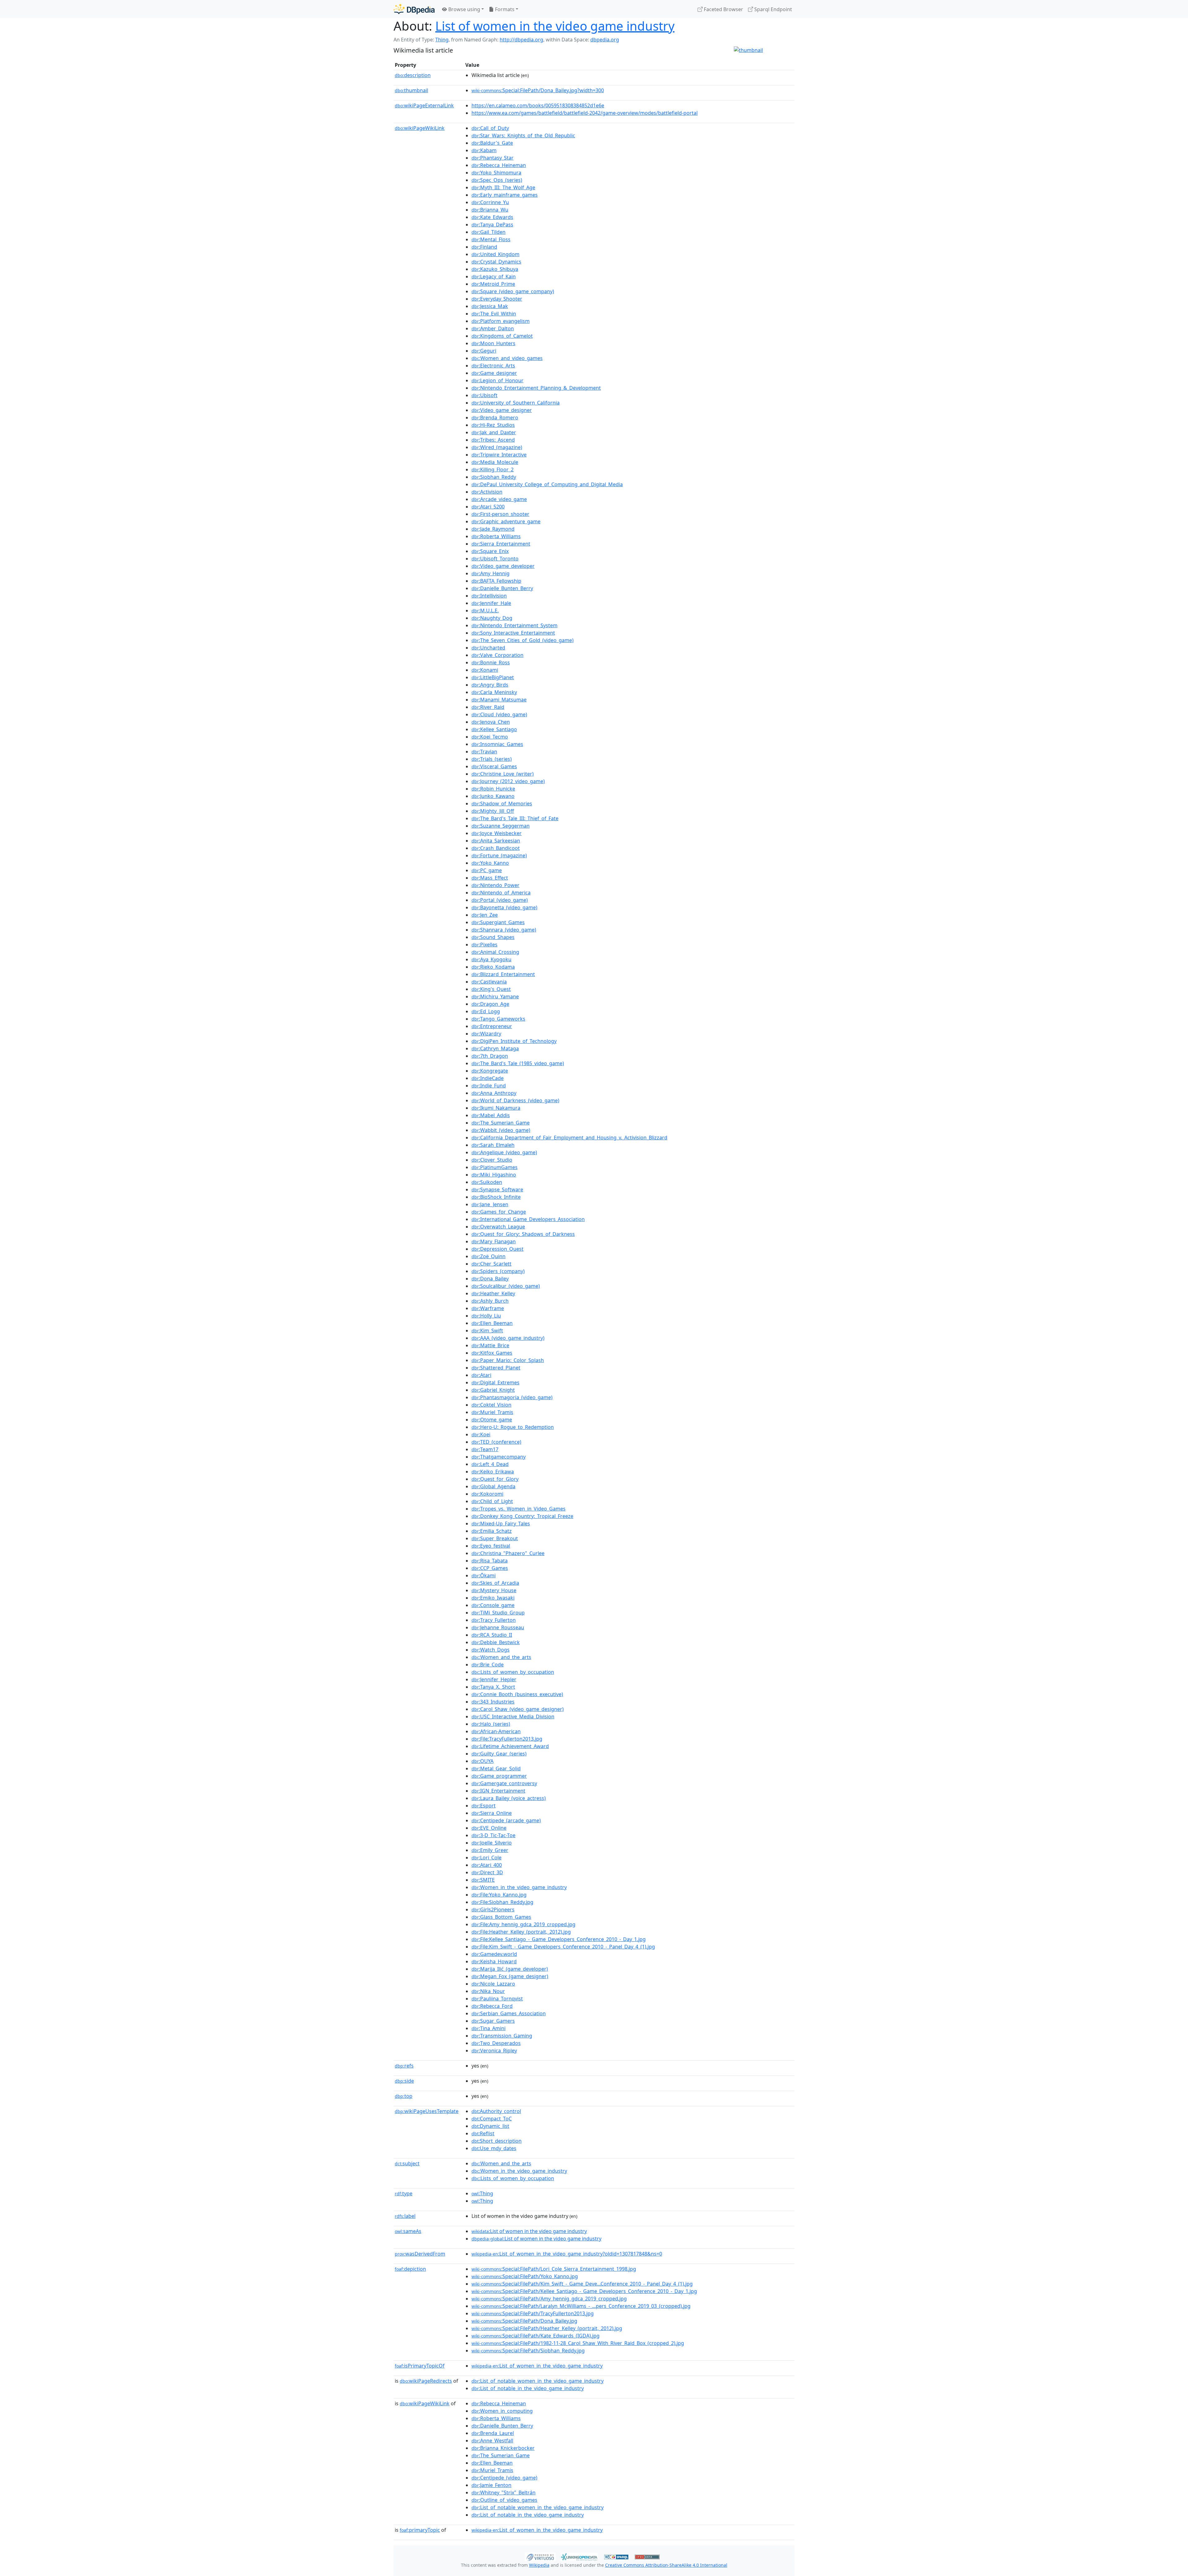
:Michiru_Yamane (495, 997)
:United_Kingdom (495, 254)
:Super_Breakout (495, 1538)
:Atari (481, 1375)
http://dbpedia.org (521, 40)
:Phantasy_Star (493, 158)
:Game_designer (494, 373)
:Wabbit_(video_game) (501, 1130)
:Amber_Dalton (493, 328)
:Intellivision (489, 596)
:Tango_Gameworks (498, 1019)
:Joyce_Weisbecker (497, 833)
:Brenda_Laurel (493, 2433)
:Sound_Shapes (493, 937)
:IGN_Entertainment (498, 1791)
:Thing (482, 2193)
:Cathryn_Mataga (495, 1048)
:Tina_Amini (489, 2028)
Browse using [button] (464, 9)
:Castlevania (489, 982)
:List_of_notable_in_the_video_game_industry (528, 2388)
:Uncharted (488, 648)
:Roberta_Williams (496, 536)
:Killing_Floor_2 (493, 469)
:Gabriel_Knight (493, 1390)
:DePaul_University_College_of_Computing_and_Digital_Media (547, 484)
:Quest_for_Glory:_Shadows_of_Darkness (523, 1234)
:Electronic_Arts (493, 366)
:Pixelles (484, 945)
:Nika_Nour (488, 1991)
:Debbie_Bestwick (496, 1642)
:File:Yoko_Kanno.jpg (499, 1895)
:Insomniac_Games (497, 744)
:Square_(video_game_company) (513, 291)
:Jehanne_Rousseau (498, 1627)
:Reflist (483, 2133)
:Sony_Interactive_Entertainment (513, 633)
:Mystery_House (494, 1590)
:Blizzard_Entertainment (503, 974)
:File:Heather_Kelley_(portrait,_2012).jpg (521, 1932)
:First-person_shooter (500, 514)
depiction (410, 2269)
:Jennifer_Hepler (494, 1679)
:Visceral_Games (494, 766)
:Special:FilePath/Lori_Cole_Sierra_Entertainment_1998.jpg (554, 2269)
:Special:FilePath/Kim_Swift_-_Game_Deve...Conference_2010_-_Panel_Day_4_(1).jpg (582, 2284)
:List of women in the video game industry (529, 2231)
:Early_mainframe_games (505, 195)
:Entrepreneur (492, 1026)
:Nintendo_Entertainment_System (514, 625)
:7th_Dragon (490, 1056)
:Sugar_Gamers (493, 2021)
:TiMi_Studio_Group (498, 1613)
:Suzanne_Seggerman (501, 826)
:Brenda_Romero (495, 418)
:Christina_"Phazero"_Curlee (508, 1553)
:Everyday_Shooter (497, 299)
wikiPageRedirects (426, 2381)
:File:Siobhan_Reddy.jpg (502, 1902)
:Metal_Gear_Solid (496, 1768)
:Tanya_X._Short (493, 1687)
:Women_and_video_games (507, 358)
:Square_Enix (490, 551)
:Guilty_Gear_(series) (499, 1754)
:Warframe (488, 1308)
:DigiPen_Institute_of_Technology (514, 1041)
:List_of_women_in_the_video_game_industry (537, 2366)
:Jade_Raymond (493, 529)
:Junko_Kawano (493, 796)
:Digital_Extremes (495, 1382)
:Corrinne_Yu (490, 202)
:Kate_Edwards (492, 217)
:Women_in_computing (502, 2411)
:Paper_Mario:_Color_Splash (508, 1360)
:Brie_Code (488, 1665)
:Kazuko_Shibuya (495, 269)
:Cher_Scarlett (491, 1264)
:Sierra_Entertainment (501, 544)
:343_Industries (493, 1702)
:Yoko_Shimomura (496, 173)
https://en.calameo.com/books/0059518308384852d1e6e (538, 105)
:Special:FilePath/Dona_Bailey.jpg (524, 2321)
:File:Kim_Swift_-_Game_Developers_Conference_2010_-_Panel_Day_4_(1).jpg (563, 1947)
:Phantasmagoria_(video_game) (512, 1397)
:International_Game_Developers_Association (528, 1219)
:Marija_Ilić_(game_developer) (510, 1969)
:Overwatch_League (498, 1227)
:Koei (481, 1434)
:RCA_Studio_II (492, 1635)
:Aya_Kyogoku (491, 959)
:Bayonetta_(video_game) (504, 907)
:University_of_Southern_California (516, 403)
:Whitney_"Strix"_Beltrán (504, 2492)
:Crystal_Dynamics (496, 262)
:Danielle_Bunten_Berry (502, 588)
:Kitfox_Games (492, 1353)
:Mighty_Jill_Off (493, 811)
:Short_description (497, 2141)
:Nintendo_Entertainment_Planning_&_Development (536, 388)
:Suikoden (487, 1182)
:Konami (485, 670)
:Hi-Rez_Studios (493, 425)
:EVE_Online (489, 1828)
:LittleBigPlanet (493, 677)
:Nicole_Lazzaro (493, 1984)
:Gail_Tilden (489, 232)
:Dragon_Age (490, 1004)
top (404, 2096)
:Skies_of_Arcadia (495, 1583)
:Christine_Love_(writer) (503, 774)
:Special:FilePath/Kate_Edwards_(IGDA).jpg (536, 2336)
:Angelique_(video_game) (504, 1152)
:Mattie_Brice (490, 1345)
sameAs (408, 2231)
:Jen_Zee (485, 915)
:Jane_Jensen (490, 1204)
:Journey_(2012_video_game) (508, 781)
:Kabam (484, 150)
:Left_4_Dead (490, 1464)
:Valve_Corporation (497, 655)
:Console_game (493, 1605)
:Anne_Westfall (492, 2441)
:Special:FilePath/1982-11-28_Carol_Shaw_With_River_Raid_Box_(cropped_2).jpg (578, 2343)
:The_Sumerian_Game (501, 1123)
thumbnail (411, 90)
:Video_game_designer (502, 410)
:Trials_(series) (492, 759)
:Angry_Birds (490, 685)
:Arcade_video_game (499, 499)
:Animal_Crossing (495, 952)
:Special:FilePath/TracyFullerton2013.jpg (533, 2313)
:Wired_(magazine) (497, 447)
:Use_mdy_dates (494, 2148)
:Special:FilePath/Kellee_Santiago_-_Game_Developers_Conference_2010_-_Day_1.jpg (584, 2291)
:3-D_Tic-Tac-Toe (493, 1835)
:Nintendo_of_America (501, 893)
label (405, 2216)
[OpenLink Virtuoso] (540, 2556)
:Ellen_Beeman (492, 1323)
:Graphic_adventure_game (506, 521)
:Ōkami (484, 1575)
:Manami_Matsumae (499, 700)
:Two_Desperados (496, 2043)
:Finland (484, 247)
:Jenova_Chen (491, 722)
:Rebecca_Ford (492, 2006)
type (404, 2193)
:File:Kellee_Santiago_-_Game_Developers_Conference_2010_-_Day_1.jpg (559, 1939)
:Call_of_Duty (490, 128)
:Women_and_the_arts (501, 1657)
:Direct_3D (487, 1872)
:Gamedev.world (494, 1954)
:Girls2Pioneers (493, 1909)
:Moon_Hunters (493, 343)
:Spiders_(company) (498, 1271)
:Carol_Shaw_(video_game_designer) (518, 1709)
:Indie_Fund (489, 1086)
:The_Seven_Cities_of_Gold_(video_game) (523, 640)
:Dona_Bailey (490, 1279)
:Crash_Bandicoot (496, 848)
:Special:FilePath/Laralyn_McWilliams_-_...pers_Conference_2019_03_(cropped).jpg (581, 2306)
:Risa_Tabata (490, 1561)
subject (407, 2163)
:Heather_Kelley (493, 1293)
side (404, 2081)
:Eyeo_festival (491, 1546)
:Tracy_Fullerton (494, 1620)
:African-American (496, 1731)
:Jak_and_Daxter (494, 432)
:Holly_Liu (486, 1316)
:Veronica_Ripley (494, 2051)
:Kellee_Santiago (494, 729)
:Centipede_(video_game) (504, 2478)
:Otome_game (492, 1420)
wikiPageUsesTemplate (427, 2111)
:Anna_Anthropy (494, 1093)
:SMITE (483, 1880)
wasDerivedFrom (420, 2254)
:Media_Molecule (495, 462)
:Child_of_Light (492, 1501)
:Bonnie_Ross (491, 662)
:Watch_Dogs (491, 1650)
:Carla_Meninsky (494, 692)
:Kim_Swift (487, 1331)
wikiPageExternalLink (424, 105)
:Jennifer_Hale (491, 603)
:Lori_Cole (486, 1858)
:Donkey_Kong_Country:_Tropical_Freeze (522, 1516)
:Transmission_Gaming (502, 2036)
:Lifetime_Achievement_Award (510, 1746)
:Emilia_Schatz (492, 1531)
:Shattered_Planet (496, 1368)
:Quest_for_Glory (495, 1479)
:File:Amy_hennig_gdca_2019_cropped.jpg (523, 1924)
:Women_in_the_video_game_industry (519, 1887)
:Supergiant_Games (498, 922)
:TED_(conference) (496, 1442)
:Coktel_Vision (491, 1405)
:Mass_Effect (490, 878)
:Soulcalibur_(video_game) (506, 1286)
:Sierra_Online (492, 1813)
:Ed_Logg (486, 1011)
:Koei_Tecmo (490, 737)
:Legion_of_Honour (497, 380)
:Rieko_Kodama (493, 967)
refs (404, 2066)
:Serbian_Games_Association (509, 2013)
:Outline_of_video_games (504, 2500)
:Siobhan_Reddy (494, 477)
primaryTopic (420, 2530)
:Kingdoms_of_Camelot (502, 336)
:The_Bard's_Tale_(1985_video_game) (518, 1063)
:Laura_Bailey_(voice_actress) (509, 1798)
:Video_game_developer (503, 566)
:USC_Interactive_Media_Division (513, 1717)
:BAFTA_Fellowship (496, 581)
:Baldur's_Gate (492, 143)
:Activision (487, 492)
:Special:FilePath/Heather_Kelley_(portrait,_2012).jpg (547, 2328)
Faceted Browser (723, 9)
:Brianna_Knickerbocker (503, 2448)
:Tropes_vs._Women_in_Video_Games (519, 1509)
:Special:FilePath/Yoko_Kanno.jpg (525, 2276)
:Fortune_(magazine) (499, 855)
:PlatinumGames (495, 1167)
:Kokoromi (487, 1494)
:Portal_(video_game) (500, 900)
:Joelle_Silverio (492, 1843)
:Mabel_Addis (491, 1115)
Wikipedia (539, 2565)
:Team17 (485, 1449)
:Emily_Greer (490, 1850)
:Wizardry (486, 1034)
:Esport (484, 1806)
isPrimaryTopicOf (420, 2366)
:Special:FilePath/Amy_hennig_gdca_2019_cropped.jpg (549, 2299)
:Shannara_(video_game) (504, 930)
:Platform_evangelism (501, 321)
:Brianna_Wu (490, 210)
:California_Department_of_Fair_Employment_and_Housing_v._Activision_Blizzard (569, 1138)
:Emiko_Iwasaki (493, 1598)
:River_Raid (488, 707)
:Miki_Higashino (494, 1175)
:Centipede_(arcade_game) (506, 1820)
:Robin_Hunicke (493, 789)
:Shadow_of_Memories (502, 804)
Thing (442, 40)
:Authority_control (496, 2111)
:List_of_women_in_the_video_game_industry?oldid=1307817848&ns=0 (567, 2254)
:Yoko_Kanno (490, 863)
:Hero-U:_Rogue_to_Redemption (513, 1427)
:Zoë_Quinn (489, 1256)
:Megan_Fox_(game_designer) (510, 1976)
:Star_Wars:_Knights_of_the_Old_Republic (523, 135)
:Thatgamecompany (499, 1457)
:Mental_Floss (491, 239)
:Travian (484, 752)
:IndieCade (488, 1078)
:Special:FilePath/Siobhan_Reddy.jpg (528, 2351)
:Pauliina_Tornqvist (497, 1999)
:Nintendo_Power (495, 885)
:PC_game (487, 870)
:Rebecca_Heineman (499, 165)
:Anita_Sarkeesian (496, 841)
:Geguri (484, 351)
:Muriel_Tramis (492, 1412)
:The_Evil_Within (494, 314)
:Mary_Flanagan (494, 1241)
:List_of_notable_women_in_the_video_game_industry (538, 2381)
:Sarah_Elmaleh (493, 1145)
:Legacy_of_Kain (494, 276)
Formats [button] (504, 9)
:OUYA (482, 1761)
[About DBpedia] (414, 9)
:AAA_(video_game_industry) (508, 1338)
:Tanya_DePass (492, 225)
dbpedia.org (605, 40)
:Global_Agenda (493, 1486)
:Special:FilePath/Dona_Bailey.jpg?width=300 (538, 90)
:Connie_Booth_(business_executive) (517, 1694)
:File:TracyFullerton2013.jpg (507, 1739)
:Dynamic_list (490, 2126)
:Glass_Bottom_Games (501, 1917)
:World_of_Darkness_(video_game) (515, 1100)
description (413, 75)
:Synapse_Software (497, 1189)
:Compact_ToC (492, 2119)
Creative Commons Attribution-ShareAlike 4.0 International (666, 2565)
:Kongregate (490, 1071)
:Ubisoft (484, 395)
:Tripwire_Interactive (499, 455)
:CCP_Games (490, 1568)
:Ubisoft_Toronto (495, 559)
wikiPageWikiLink (420, 128)
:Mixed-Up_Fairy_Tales (501, 1524)
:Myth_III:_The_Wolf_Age (503, 187)
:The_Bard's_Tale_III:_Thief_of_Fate (515, 818)
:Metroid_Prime (493, 284)
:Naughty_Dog (492, 618)
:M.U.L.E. (485, 611)
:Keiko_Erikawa (493, 1472)
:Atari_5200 (488, 507)
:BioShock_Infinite (496, 1197)
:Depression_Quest (497, 1249)
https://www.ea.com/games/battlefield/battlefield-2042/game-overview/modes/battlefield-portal (585, 113)
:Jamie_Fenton (491, 2485)
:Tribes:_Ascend (493, 440)
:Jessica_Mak (490, 306)
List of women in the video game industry (555, 26)
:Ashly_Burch (490, 1301)
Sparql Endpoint (773, 9)
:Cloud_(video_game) (499, 714)
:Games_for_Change (499, 1212)
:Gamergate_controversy (504, 1783)
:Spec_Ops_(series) (497, 180)
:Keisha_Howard (494, 1961)
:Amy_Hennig (491, 573)
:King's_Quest (491, 989)
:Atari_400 (487, 1865)
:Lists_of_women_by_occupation (513, 1672)
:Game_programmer (499, 1776)
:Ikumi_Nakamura (496, 1108)
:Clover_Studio (492, 1160)
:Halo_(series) (491, 1724)
